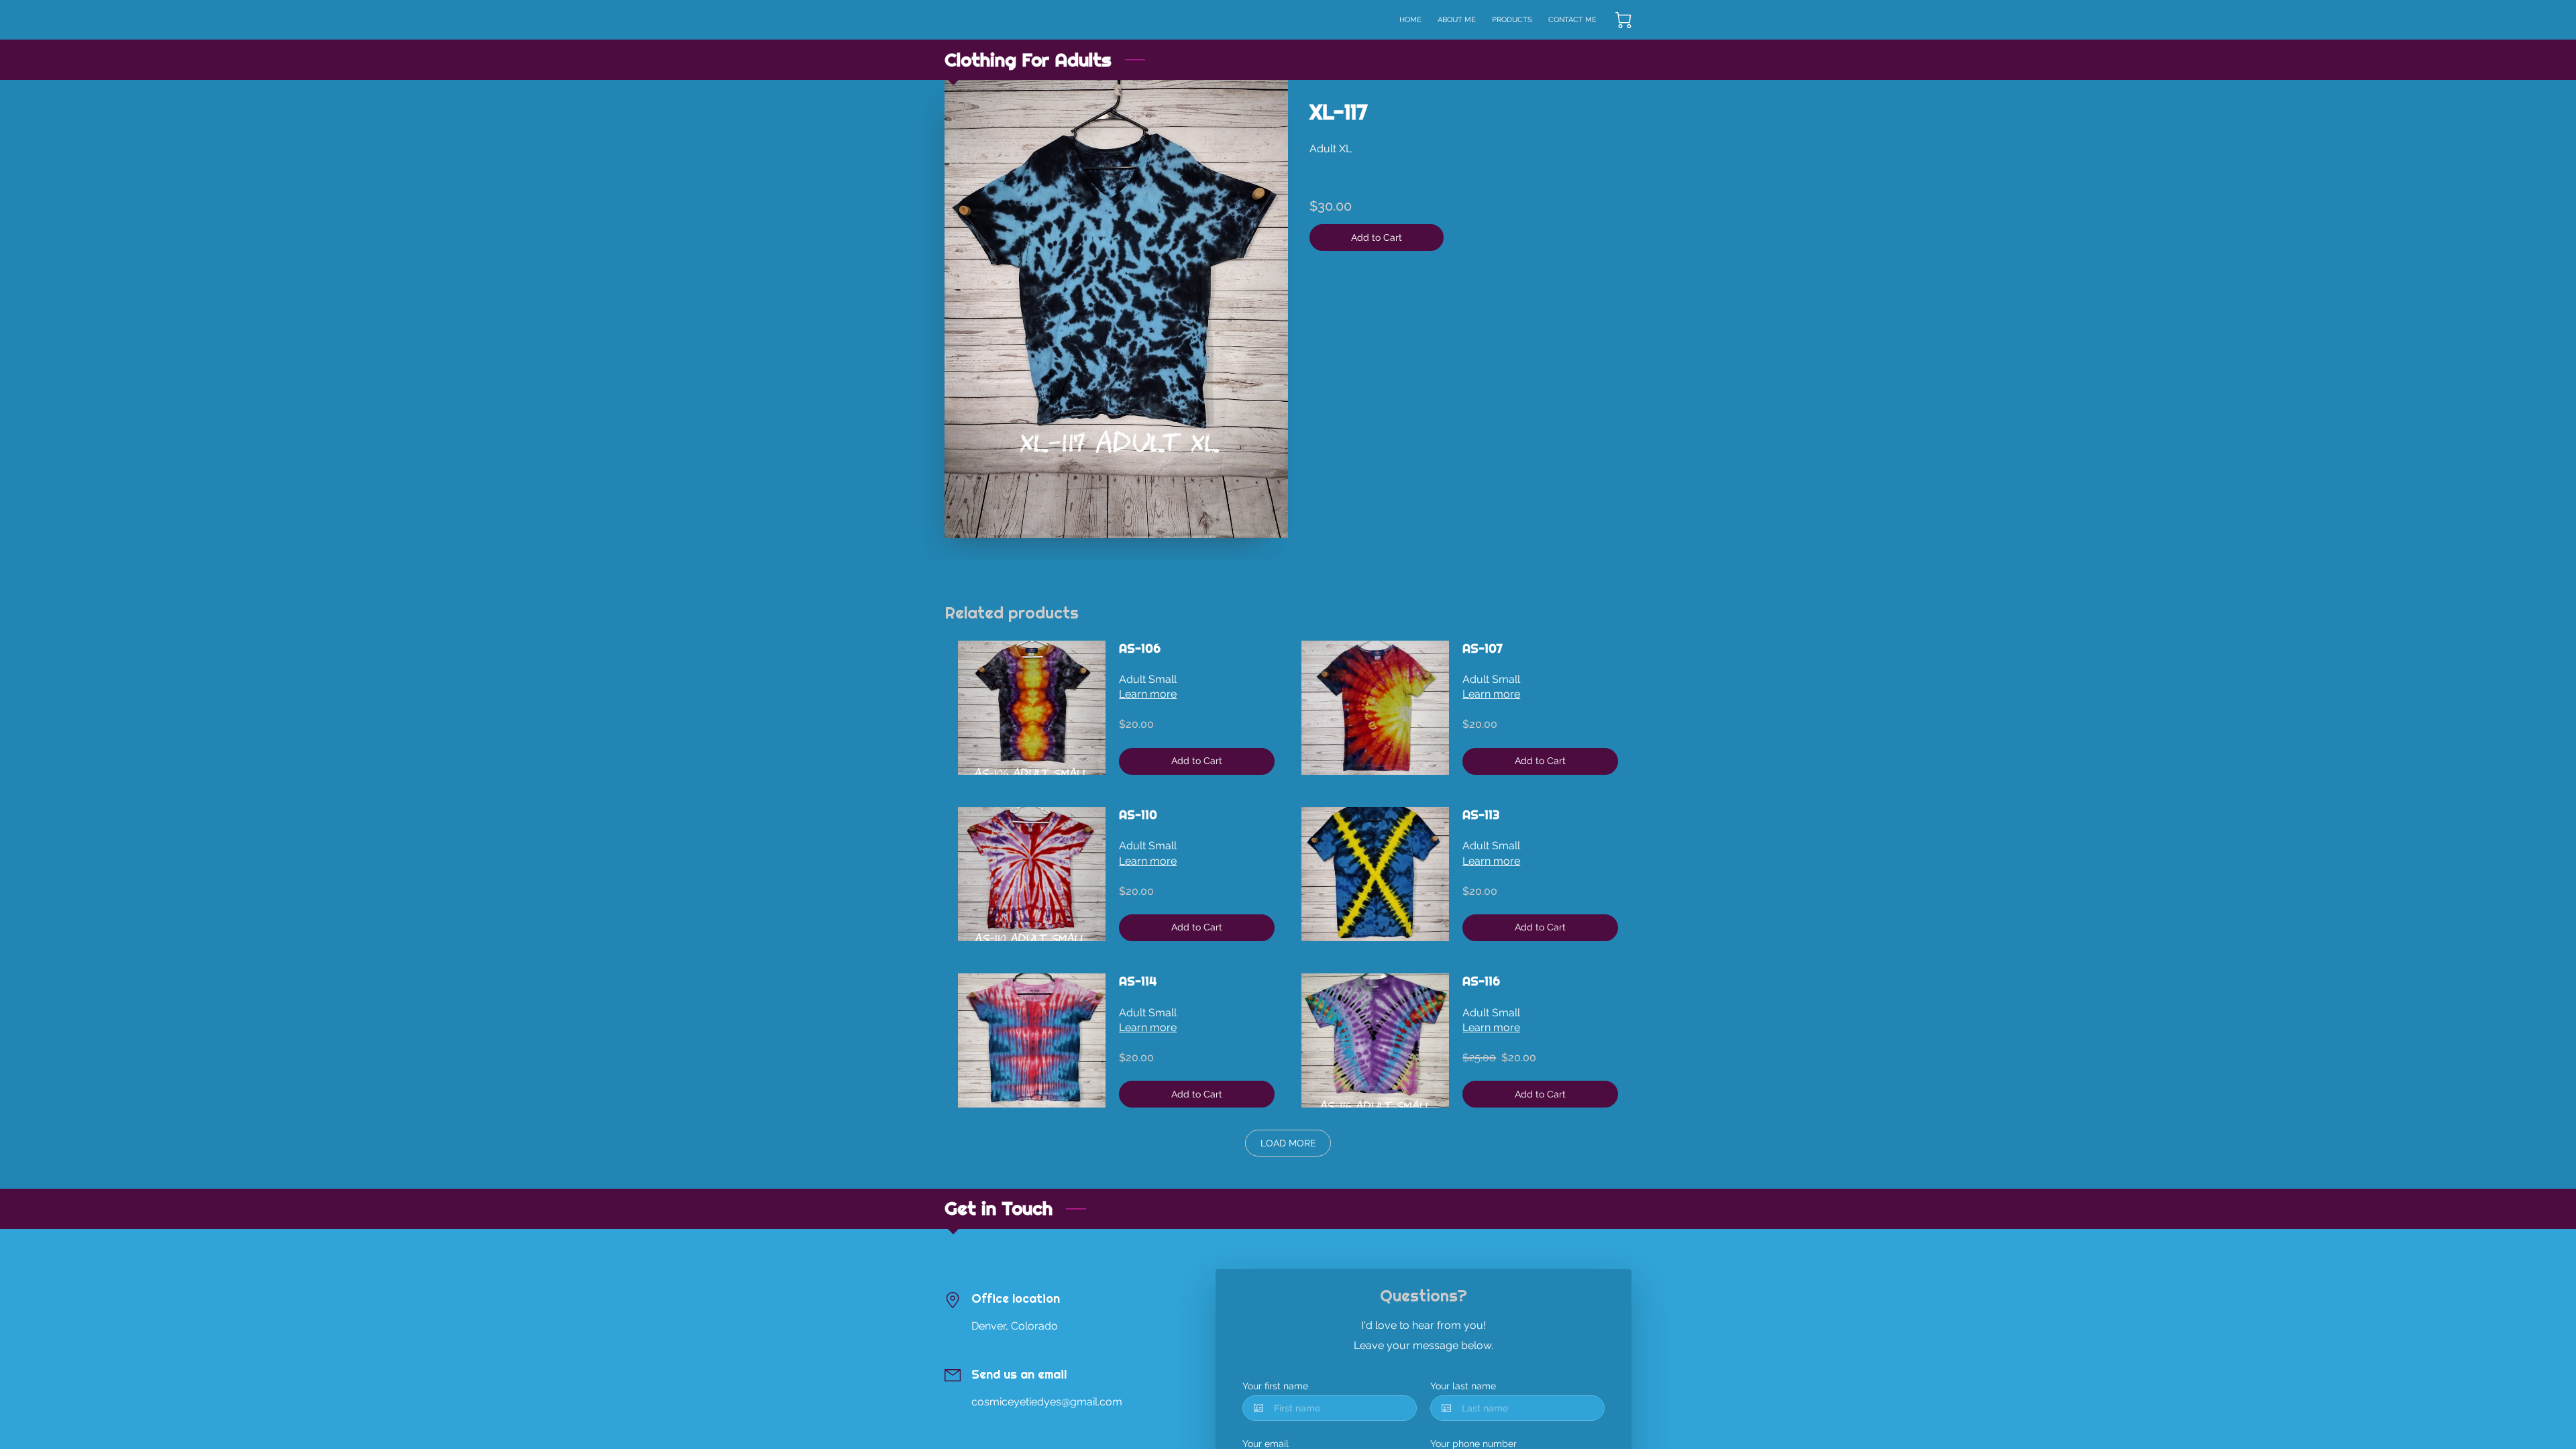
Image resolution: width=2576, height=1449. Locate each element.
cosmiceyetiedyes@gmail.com (1047, 1402)
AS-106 (1140, 649)
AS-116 (1481, 981)
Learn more (1148, 694)
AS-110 (1138, 815)
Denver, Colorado (1015, 1326)
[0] (1623, 20)
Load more (1288, 1143)
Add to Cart (1377, 237)
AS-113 (1481, 815)
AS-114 (1138, 981)
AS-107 (1483, 649)
